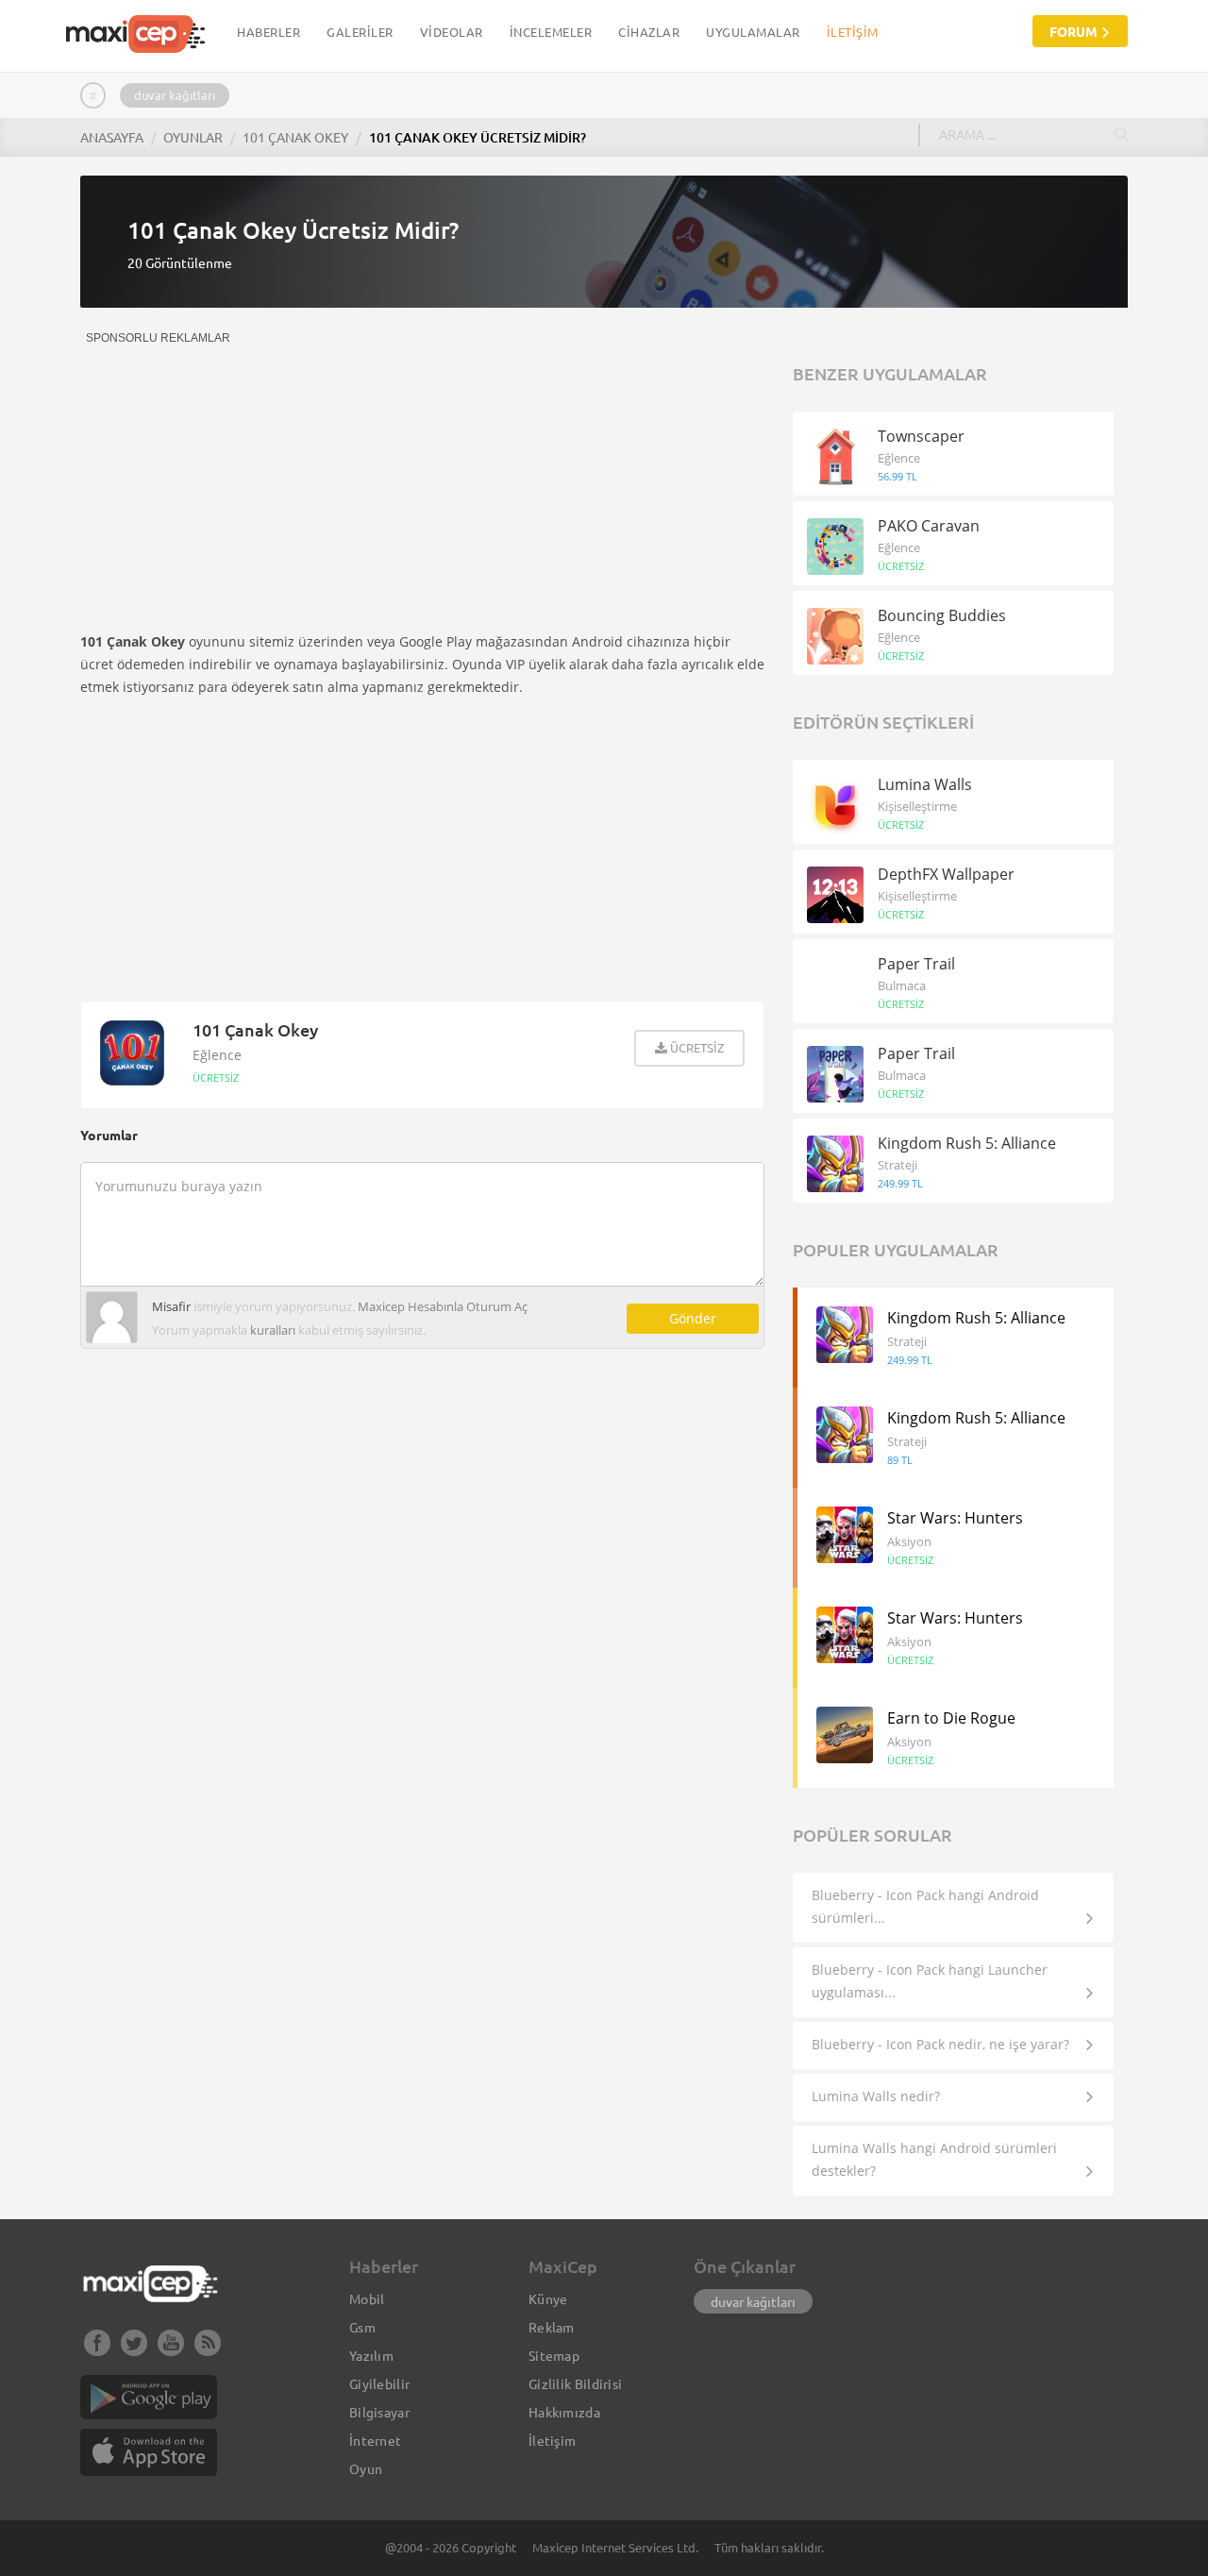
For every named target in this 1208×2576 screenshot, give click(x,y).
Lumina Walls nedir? (876, 2096)
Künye (548, 2298)
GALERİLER (360, 32)
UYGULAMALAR (753, 32)
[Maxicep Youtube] (171, 2350)
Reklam (552, 2327)
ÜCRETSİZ (216, 1078)
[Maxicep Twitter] (134, 2350)
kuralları (273, 1330)
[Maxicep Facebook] (97, 2350)
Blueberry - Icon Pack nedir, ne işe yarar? (940, 2044)
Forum (1075, 31)
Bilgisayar (379, 2412)
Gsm (362, 2327)
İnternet (375, 2440)
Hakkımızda (564, 2412)
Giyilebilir (379, 2383)
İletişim (853, 32)
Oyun (366, 2468)
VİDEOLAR (452, 32)
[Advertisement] (239, 476)
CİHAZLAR (649, 32)
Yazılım (371, 2355)
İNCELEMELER (551, 32)
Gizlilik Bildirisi (575, 2383)
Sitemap (554, 2355)
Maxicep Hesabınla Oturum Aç (443, 1306)
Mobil (367, 2298)
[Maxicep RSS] (208, 2350)
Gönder (693, 1318)
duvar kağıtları (175, 95)
